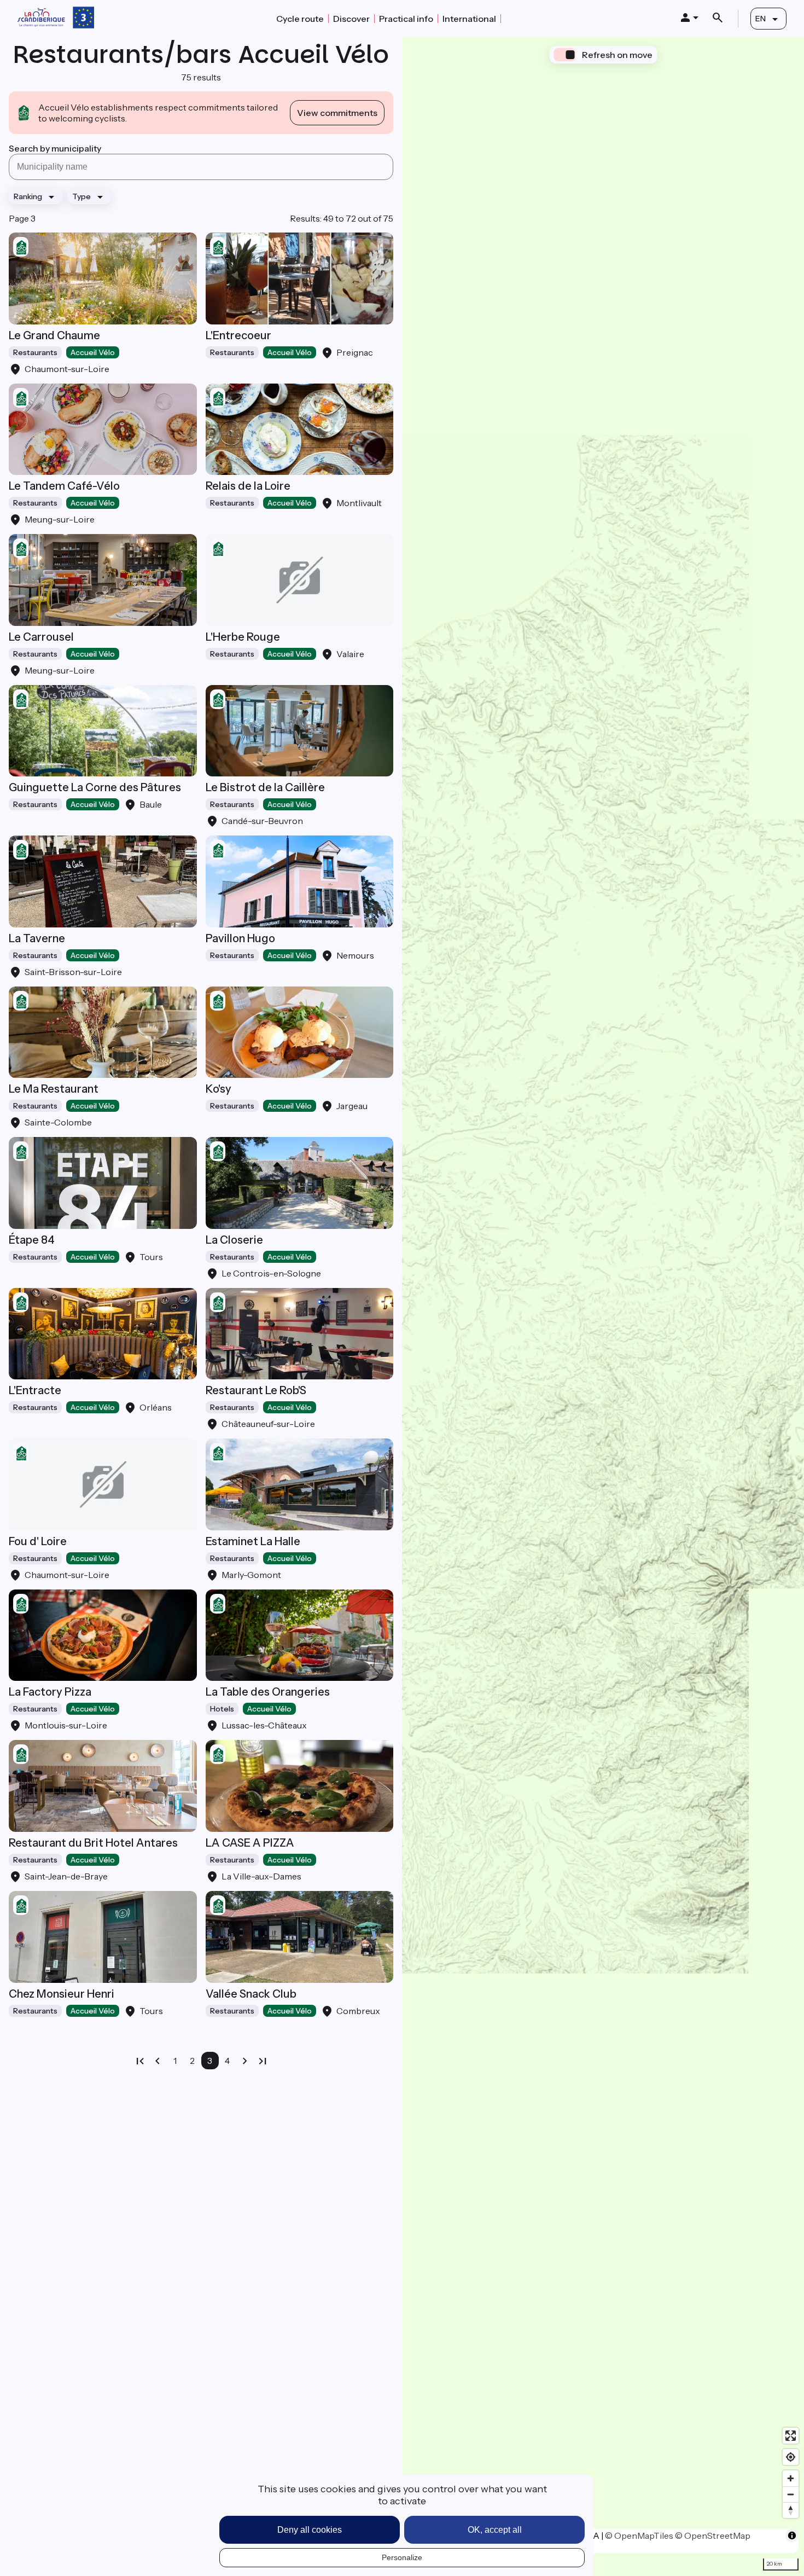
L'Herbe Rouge (243, 637)
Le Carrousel (41, 637)
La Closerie (234, 1240)
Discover (351, 19)
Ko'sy (219, 1089)
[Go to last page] (263, 2061)
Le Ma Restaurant (54, 1089)
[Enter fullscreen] (791, 2436)
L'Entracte (35, 1390)
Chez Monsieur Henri (62, 1994)
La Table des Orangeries (268, 1692)
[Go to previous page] (158, 2061)
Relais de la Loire (248, 486)
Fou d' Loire (38, 1541)
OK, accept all (495, 2530)
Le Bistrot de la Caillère (265, 787)
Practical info (406, 19)
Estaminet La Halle (253, 1541)
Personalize (402, 2557)
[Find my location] (791, 2457)
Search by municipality (55, 148)
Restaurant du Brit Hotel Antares (93, 1843)
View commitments (337, 113)
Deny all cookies (310, 2530)
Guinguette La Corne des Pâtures (95, 787)
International (469, 19)
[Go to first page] (140, 2061)
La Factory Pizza (50, 1692)
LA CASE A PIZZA (250, 1843)
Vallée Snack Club (251, 1994)
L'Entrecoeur (238, 335)
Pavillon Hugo (240, 938)
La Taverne (37, 938)
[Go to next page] (245, 2061)
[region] (603, 1307)
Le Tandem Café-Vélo (64, 486)
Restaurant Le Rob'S (256, 1390)
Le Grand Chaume (54, 335)
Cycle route (300, 19)
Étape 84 (32, 1240)
